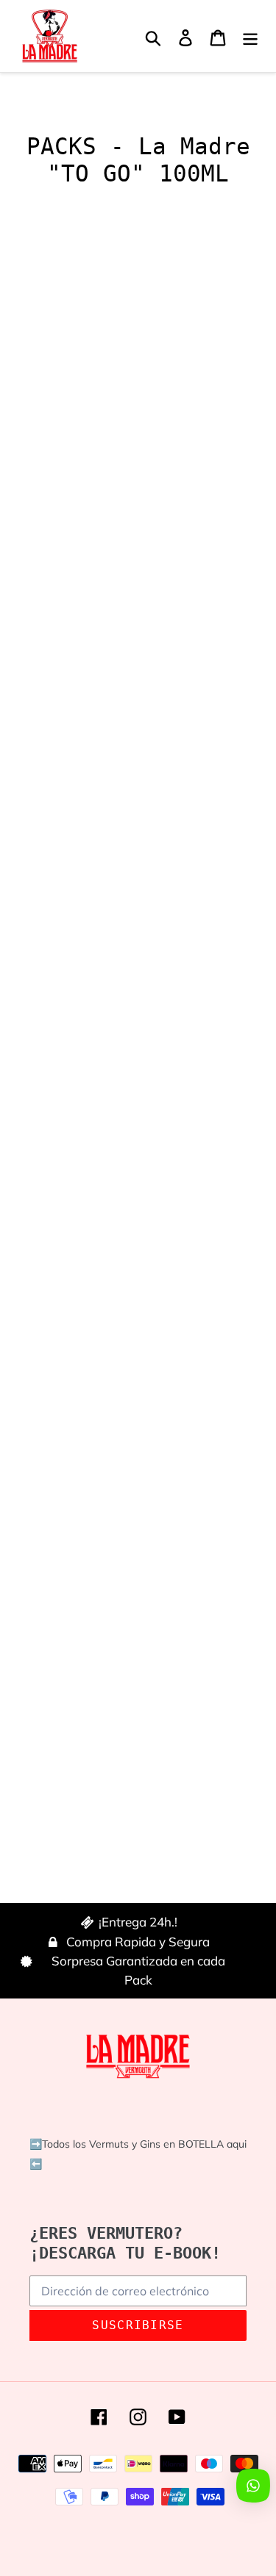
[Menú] (250, 36)
